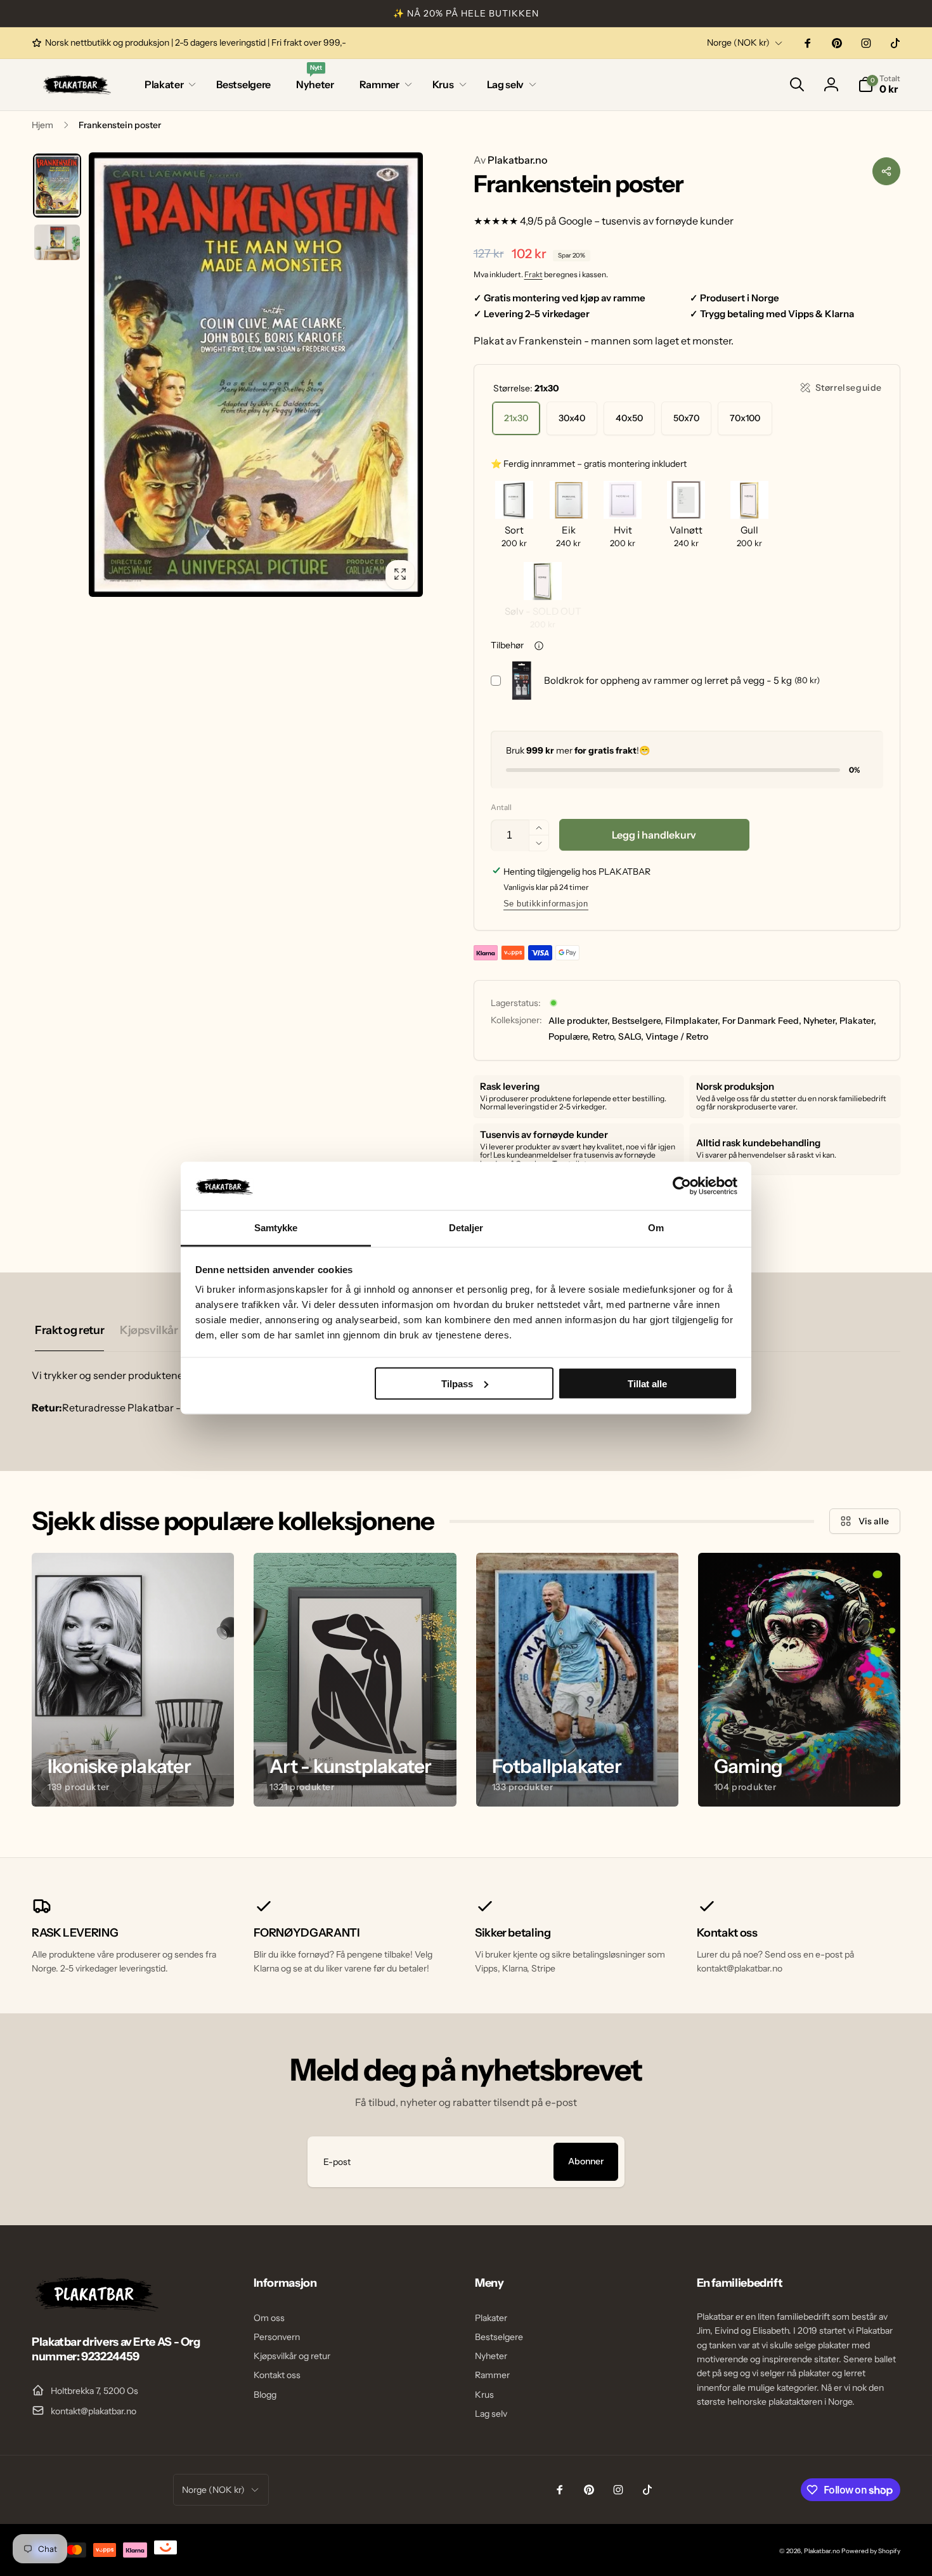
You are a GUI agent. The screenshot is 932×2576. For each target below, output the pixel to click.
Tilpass (457, 1383)
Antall (501, 807)
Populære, (569, 1036)
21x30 (516, 418)
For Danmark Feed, (762, 1021)
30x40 (572, 418)
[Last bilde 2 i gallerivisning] (57, 242)
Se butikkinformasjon (546, 904)
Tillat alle (647, 1383)
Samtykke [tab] (276, 1228)
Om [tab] (656, 1228)
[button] (168, 85)
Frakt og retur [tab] (69, 1330)
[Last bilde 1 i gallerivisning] (57, 186)
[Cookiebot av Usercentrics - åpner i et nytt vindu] (682, 1186)
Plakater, (858, 1021)
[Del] (886, 171)
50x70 (686, 418)
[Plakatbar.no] (95, 2308)
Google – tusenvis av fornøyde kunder (646, 221)
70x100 (745, 418)
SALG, (631, 1036)
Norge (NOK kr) (738, 42)
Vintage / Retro (677, 1036)
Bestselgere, (638, 1021)
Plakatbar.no (510, 160)
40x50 (629, 418)
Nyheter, (820, 1021)
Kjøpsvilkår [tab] (149, 1330)
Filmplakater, (693, 1021)
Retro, (604, 1036)
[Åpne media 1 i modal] (256, 375)
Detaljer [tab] (466, 1228)
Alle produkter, (579, 1021)
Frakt (534, 274)
